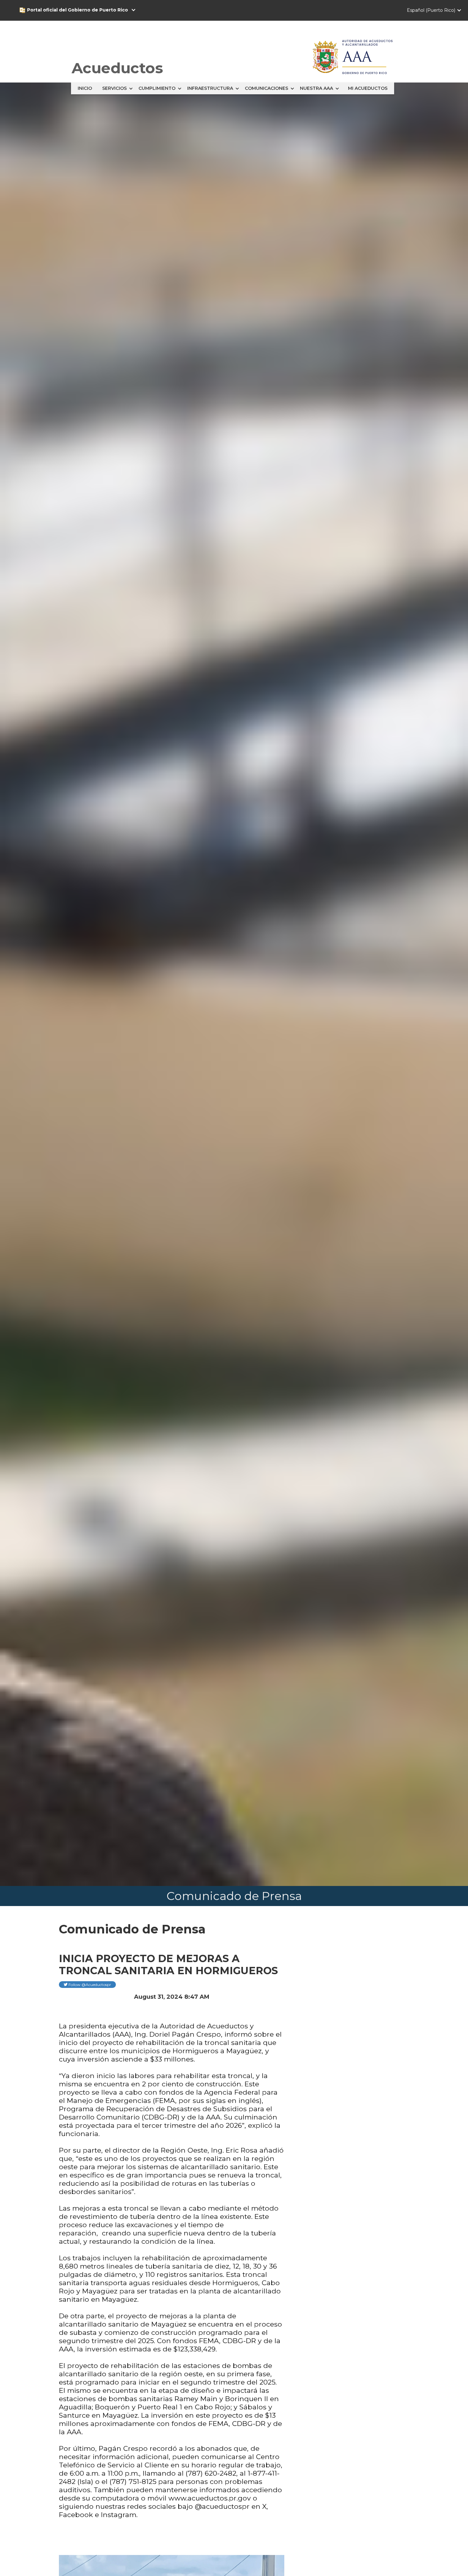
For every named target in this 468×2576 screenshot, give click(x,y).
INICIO (85, 88)
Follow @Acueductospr (87, 1985)
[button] (85, 10)
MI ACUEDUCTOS (368, 88)
